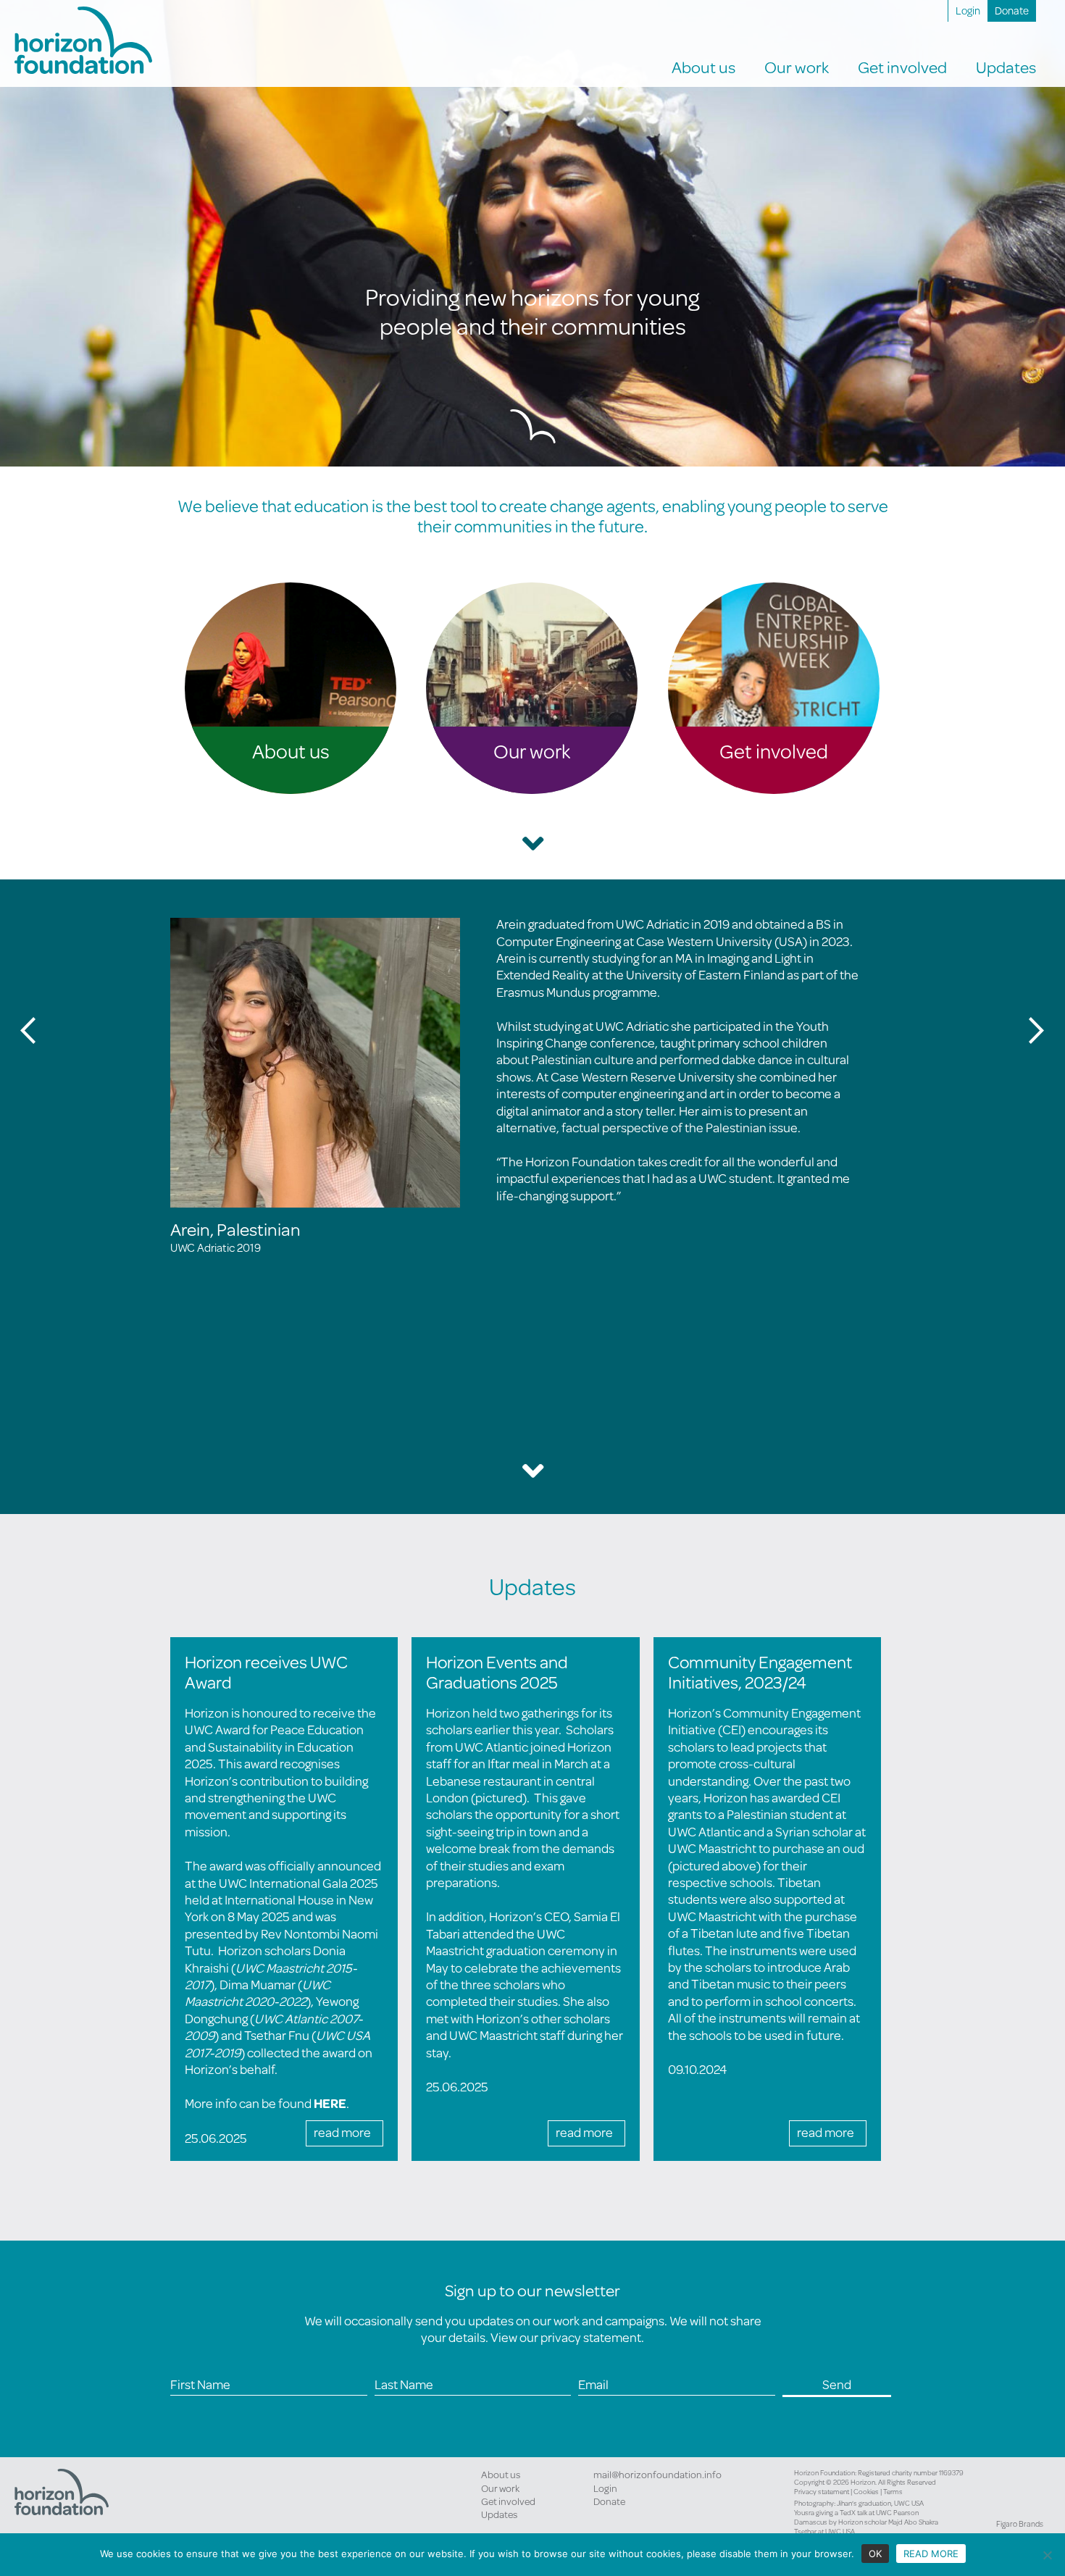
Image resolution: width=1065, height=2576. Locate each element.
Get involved (508, 2501)
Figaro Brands (1020, 2524)
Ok (875, 2554)
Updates (499, 2514)
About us (501, 2475)
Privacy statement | (824, 2491)
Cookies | (868, 2491)
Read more (931, 2554)
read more (342, 2132)
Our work (500, 2488)
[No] (1047, 2555)
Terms (893, 2491)
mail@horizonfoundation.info (657, 2475)
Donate (1012, 11)
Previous (28, 1030)
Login (968, 11)
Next (1037, 1030)
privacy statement (591, 2337)
